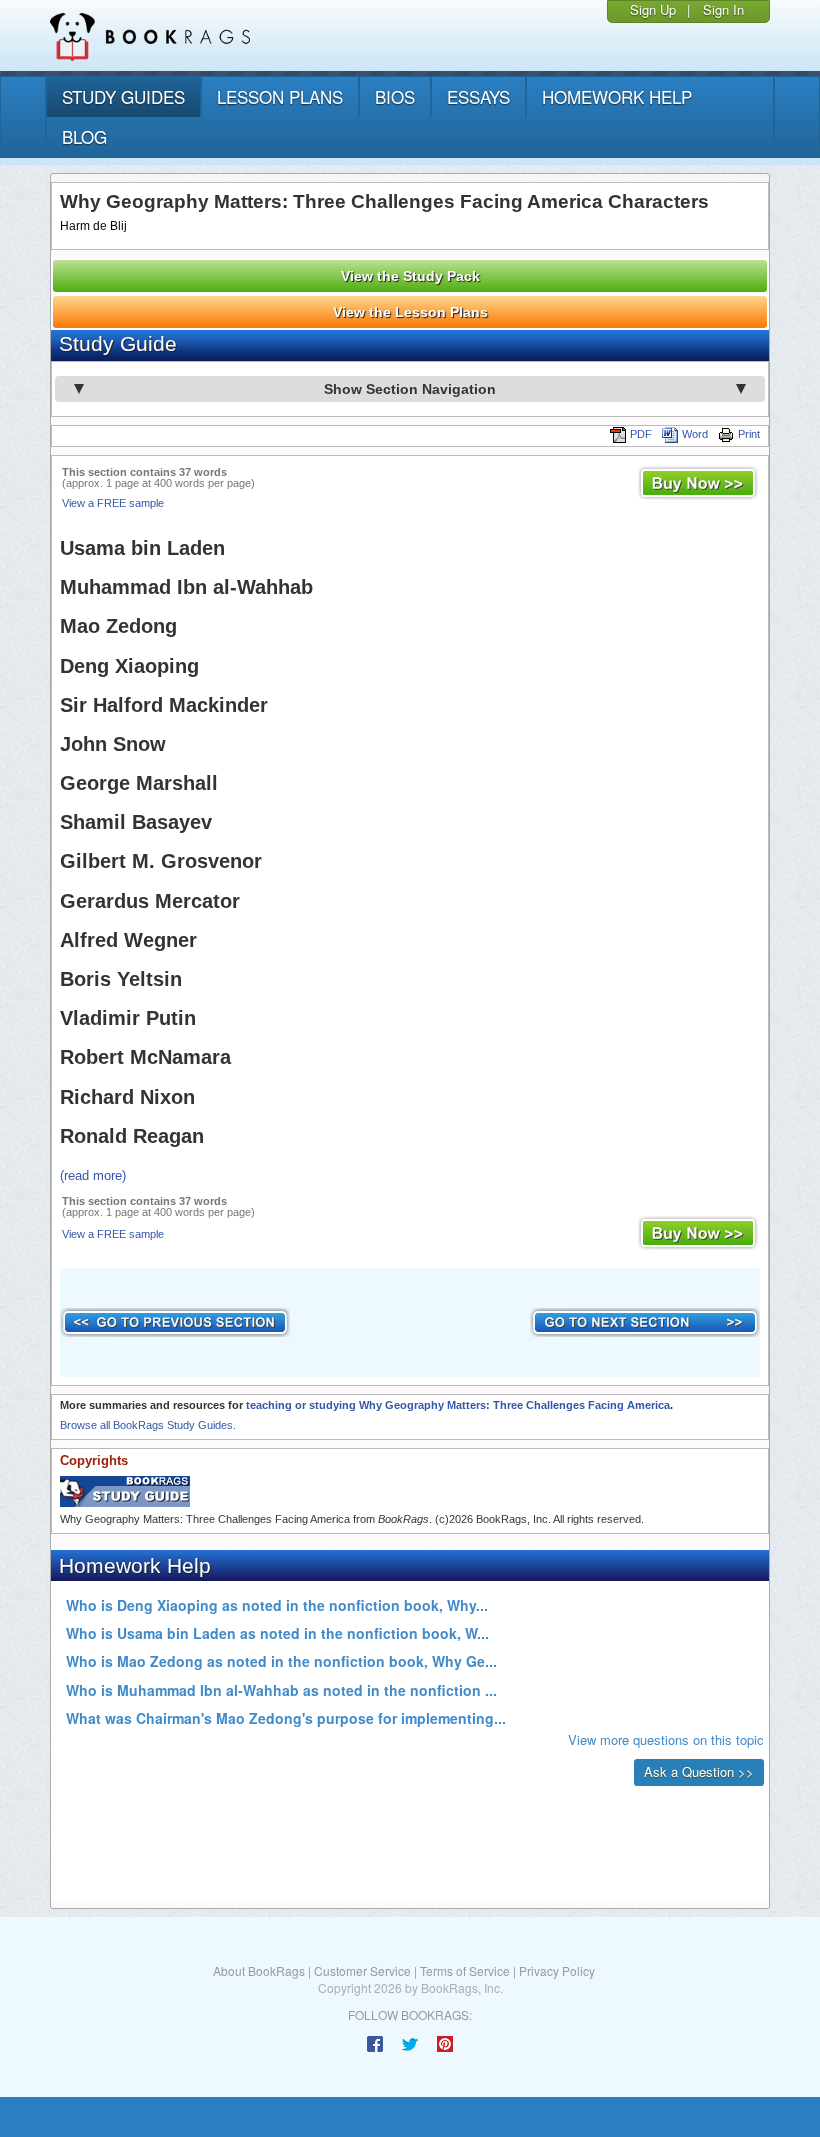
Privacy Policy (557, 1970)
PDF (641, 434)
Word (695, 434)
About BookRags (259, 1970)
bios (395, 96)
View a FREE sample (113, 503)
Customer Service (362, 1970)
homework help (617, 96)
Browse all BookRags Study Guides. (148, 1425)
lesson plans (280, 96)
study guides (123, 96)
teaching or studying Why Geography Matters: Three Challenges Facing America (458, 1405)
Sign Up (653, 9)
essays (478, 96)
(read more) (93, 1175)
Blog (84, 136)
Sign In (723, 9)
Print (749, 434)
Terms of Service (465, 1970)
